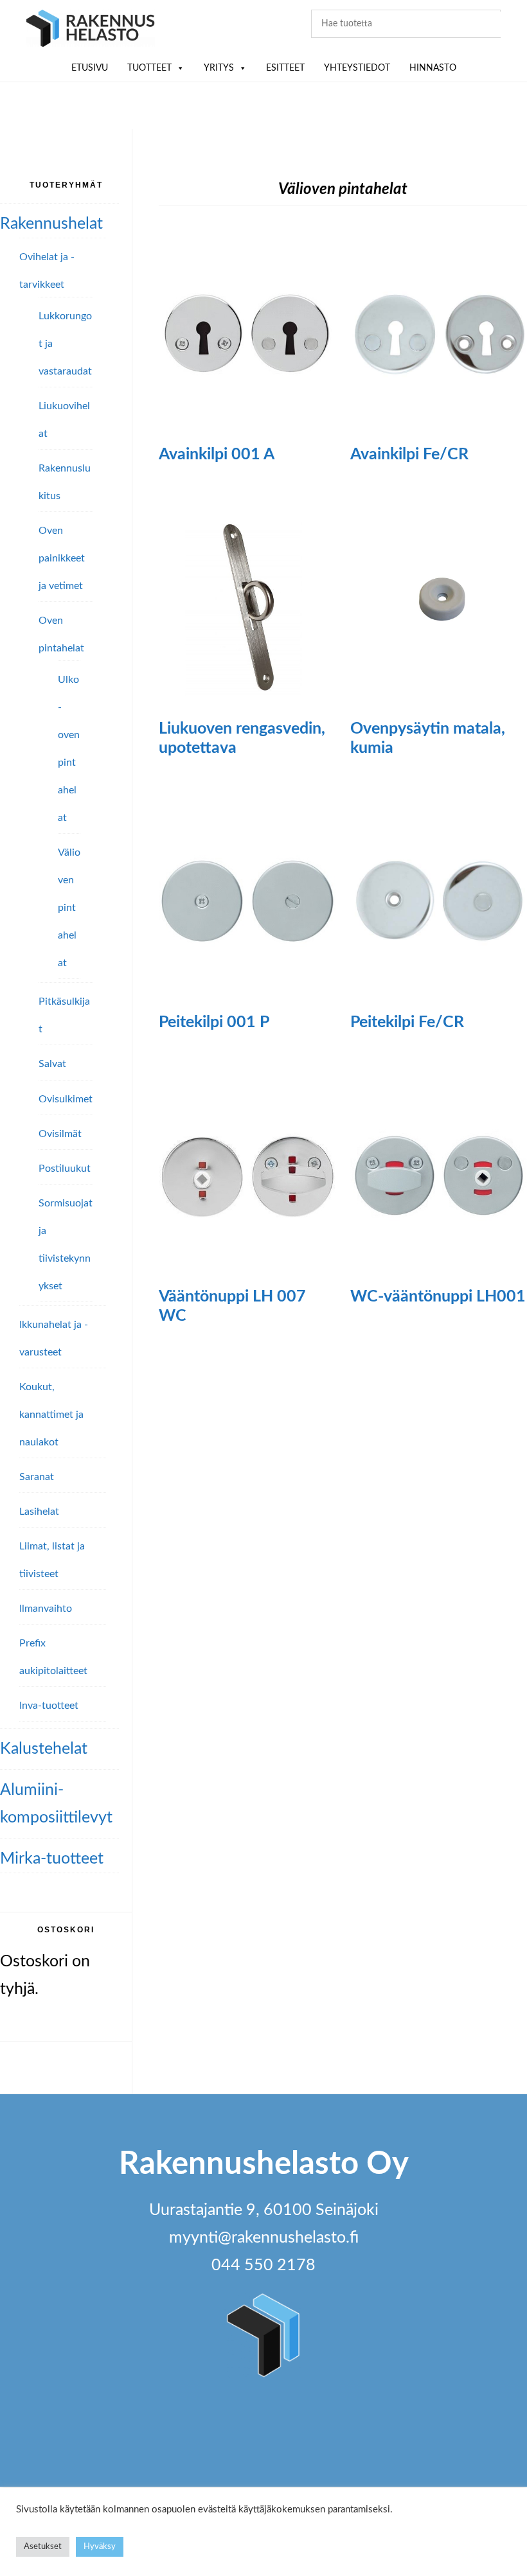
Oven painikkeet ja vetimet (62, 558)
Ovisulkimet (66, 1099)
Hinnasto (433, 68)
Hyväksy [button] (100, 2547)
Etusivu (90, 68)
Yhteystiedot (357, 68)
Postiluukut (65, 1169)
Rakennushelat (51, 224)
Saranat (37, 1477)
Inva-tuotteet (49, 1706)
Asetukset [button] (43, 2547)
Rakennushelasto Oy (91, 31)
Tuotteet (149, 68)
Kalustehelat (44, 1749)
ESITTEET (285, 68)
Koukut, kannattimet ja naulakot (51, 1415)
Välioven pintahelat (69, 908)
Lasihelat (39, 1512)
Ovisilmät (60, 1134)
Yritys (219, 68)
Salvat (52, 1064)
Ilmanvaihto (46, 1609)
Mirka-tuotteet (52, 1859)
